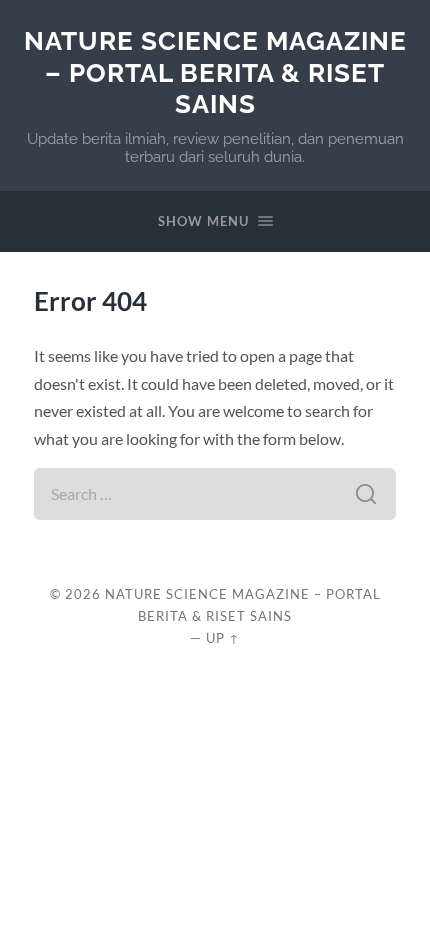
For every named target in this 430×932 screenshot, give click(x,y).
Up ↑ (223, 638)
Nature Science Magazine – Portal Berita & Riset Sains (215, 72)
